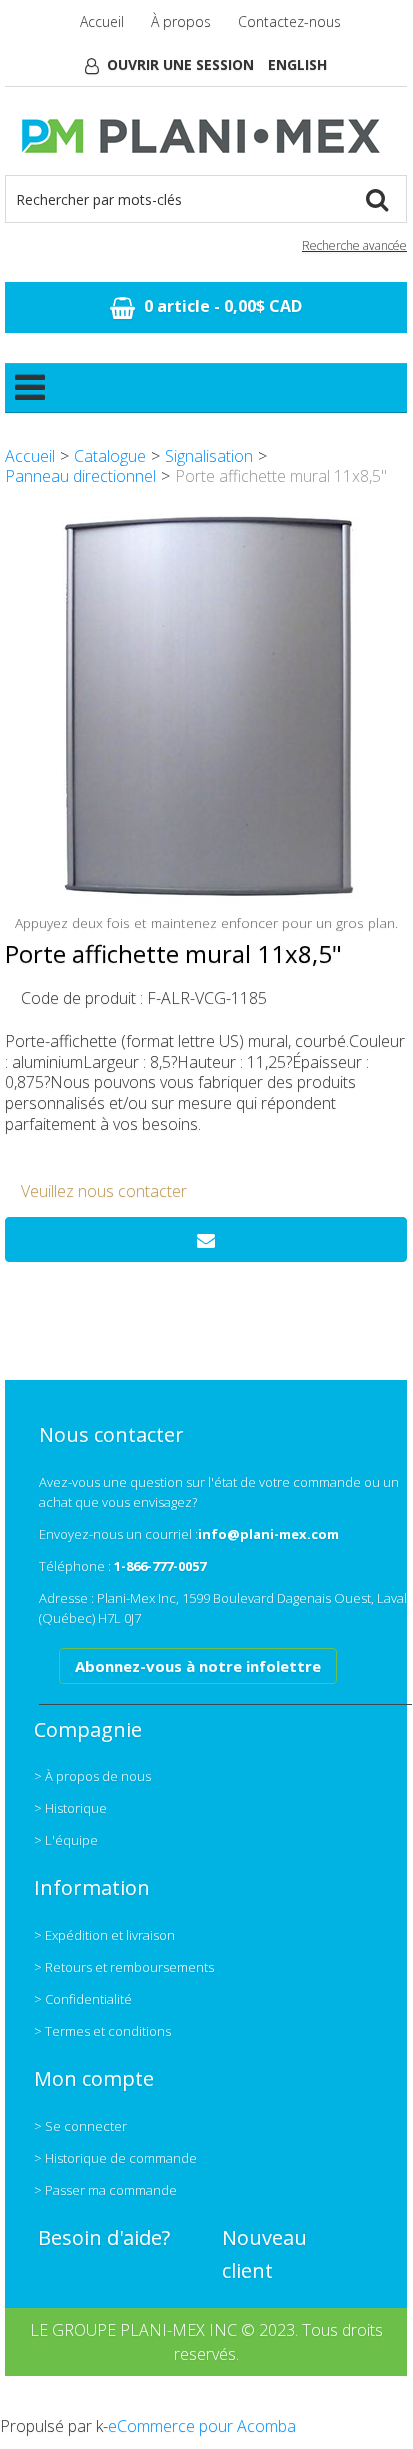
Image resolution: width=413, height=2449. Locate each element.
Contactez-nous (289, 21)
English (297, 64)
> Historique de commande (115, 2158)
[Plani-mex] (206, 136)
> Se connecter (80, 2126)
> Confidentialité (83, 1999)
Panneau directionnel (80, 476)
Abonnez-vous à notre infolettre (198, 1666)
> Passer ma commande (105, 2190)
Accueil (102, 21)
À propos (181, 21)
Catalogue (110, 456)
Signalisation (209, 456)
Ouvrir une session (180, 64)
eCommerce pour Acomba (202, 2426)
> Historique (70, 1808)
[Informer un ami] (206, 1239)
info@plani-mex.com (268, 1534)
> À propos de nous (92, 1776)
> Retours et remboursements (124, 1967)
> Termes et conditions (102, 2031)
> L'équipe (66, 1840)
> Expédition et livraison (104, 1935)
